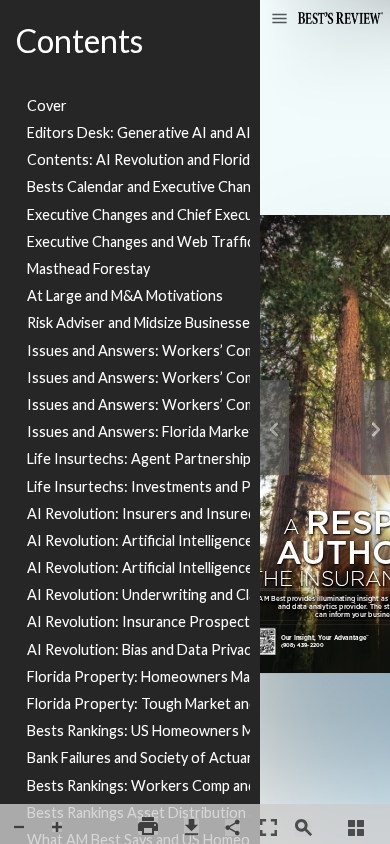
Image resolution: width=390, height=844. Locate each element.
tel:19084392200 (302, 648)
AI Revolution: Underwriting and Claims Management (138, 594)
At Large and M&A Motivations (125, 295)
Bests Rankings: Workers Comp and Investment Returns (138, 785)
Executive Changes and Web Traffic (138, 241)
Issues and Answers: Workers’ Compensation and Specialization (138, 377)
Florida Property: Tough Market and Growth (138, 703)
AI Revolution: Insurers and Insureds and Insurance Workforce (138, 513)
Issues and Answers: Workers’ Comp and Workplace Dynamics (138, 404)
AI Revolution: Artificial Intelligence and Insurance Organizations (138, 540)
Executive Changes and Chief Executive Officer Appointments (138, 214)
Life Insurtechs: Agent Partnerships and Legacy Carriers (138, 458)
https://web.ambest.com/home (262, 641)
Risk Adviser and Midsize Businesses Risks (138, 322)
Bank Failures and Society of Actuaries (138, 757)
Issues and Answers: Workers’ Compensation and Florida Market (138, 350)
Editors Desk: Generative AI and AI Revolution (138, 132)
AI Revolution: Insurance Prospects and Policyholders (138, 621)
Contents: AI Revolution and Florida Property (138, 159)
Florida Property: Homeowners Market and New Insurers (138, 676)
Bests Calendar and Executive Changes (138, 186)
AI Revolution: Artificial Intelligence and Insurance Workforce (138, 567)
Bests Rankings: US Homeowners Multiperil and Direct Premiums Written (138, 730)
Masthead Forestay (88, 268)
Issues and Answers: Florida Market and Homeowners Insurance (138, 431)
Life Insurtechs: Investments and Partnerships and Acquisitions (138, 486)
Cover (47, 105)
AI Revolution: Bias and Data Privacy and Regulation (138, 649)
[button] (279, 20)
